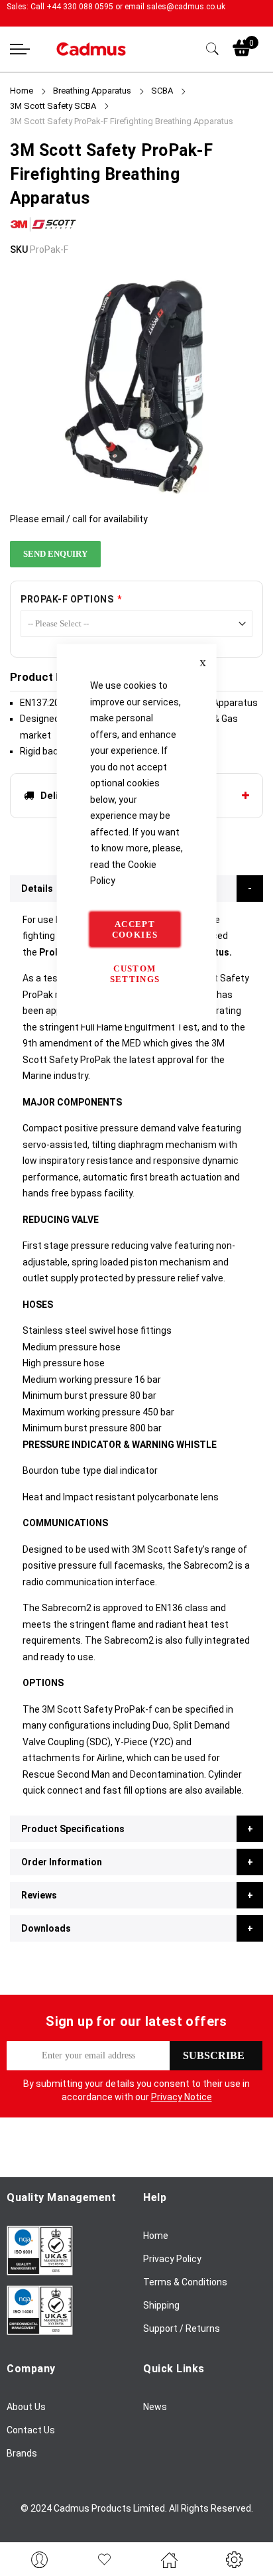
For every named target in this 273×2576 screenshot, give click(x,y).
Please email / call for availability (79, 519)
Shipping (161, 2305)
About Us (26, 2407)
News (155, 2407)
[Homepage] (169, 2559)
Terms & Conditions (185, 2282)
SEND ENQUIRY (55, 554)
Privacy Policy (172, 2259)
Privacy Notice (182, 2097)
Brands (22, 2453)
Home (22, 91)
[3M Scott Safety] (43, 233)
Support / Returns (182, 2328)
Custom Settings (135, 973)
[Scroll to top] (248, 2526)
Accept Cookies (135, 929)
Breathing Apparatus (92, 91)
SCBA (162, 91)
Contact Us (31, 2430)
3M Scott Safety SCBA (53, 106)
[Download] (40, 2272)
